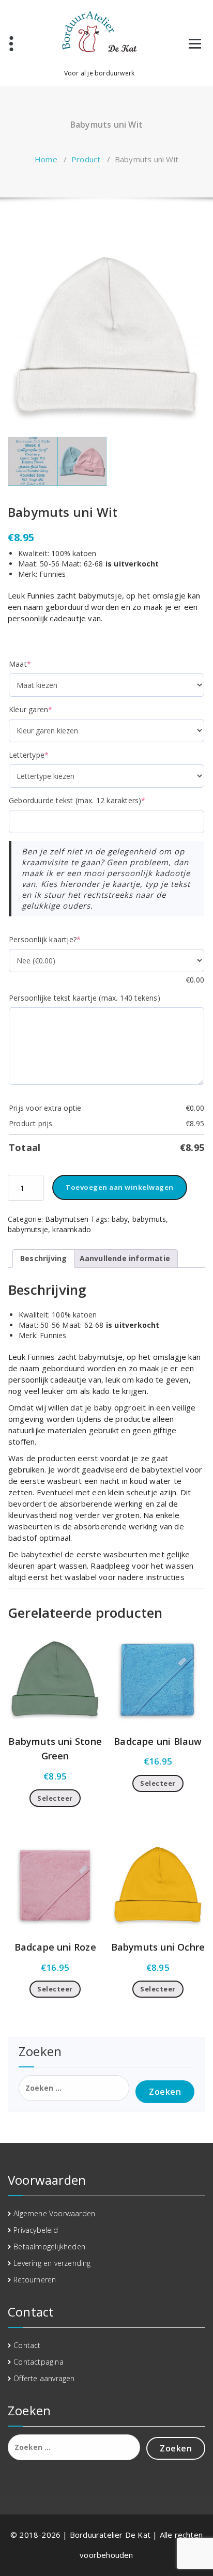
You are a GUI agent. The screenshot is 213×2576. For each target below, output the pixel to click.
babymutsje (28, 1229)
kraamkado (72, 1229)
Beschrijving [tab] (43, 1258)
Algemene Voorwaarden (54, 2213)
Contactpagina (39, 2362)
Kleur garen (47, 709)
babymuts (149, 1219)
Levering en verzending (52, 2263)
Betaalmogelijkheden (49, 2247)
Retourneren (35, 2280)
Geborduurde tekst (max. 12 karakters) (94, 800)
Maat (36, 664)
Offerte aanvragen (44, 2378)
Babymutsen (67, 1219)
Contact (27, 2345)
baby (120, 1219)
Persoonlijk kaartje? (61, 939)
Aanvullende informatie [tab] (125, 1258)
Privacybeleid (36, 2230)
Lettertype (45, 755)
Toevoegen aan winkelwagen (120, 1187)
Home (46, 159)
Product (86, 159)
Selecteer (55, 1798)
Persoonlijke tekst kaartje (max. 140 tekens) (85, 998)
